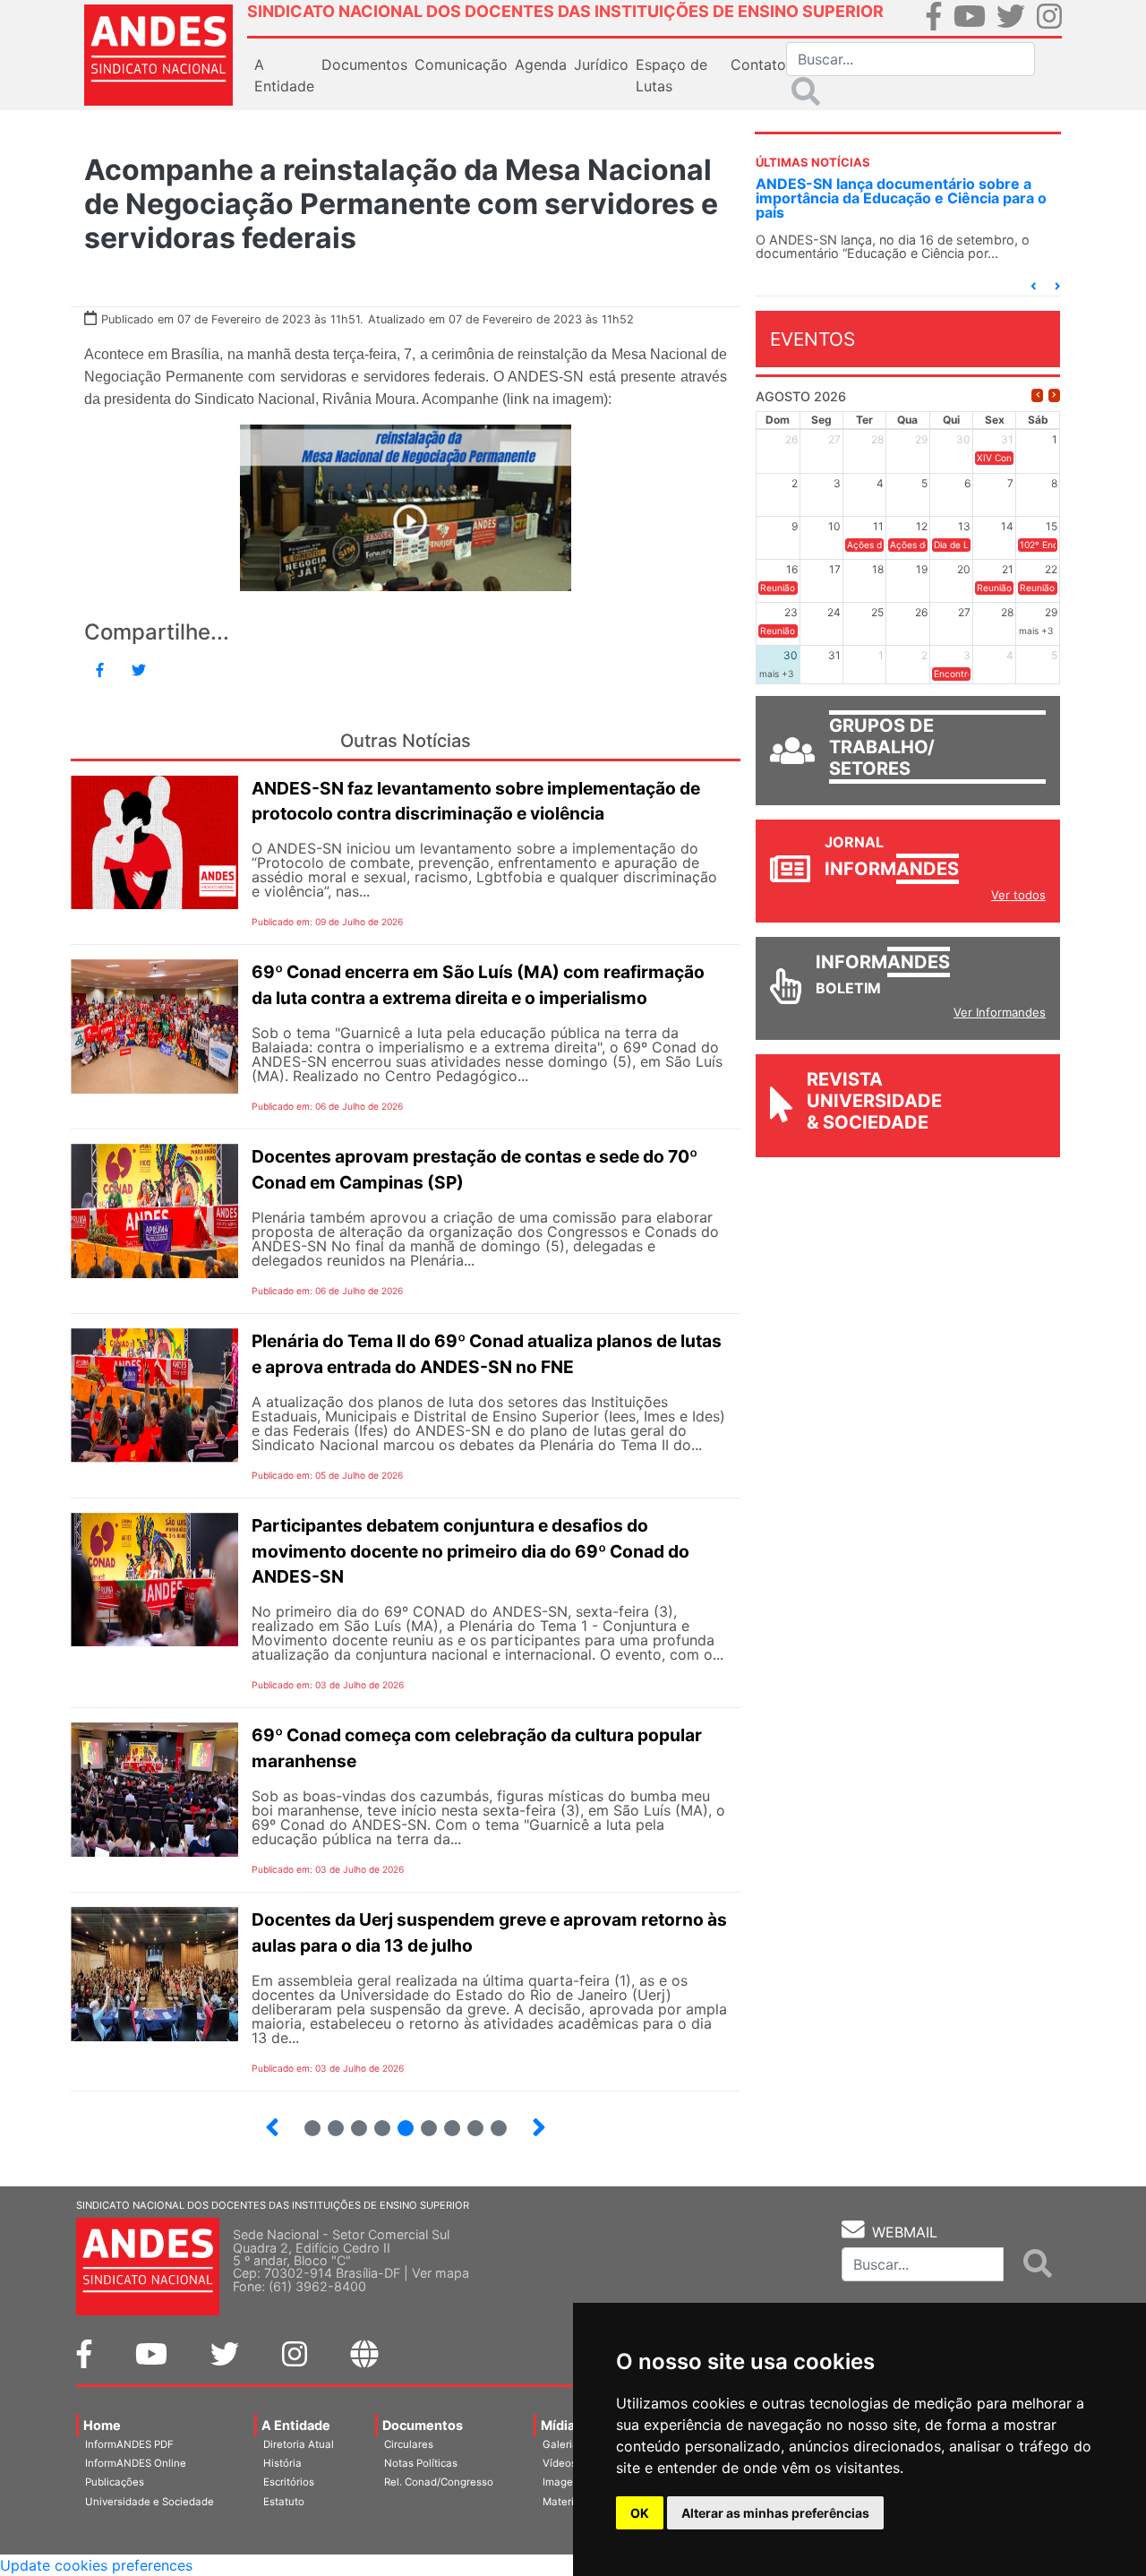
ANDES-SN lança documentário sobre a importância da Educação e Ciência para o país (901, 198)
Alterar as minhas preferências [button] (775, 2513)
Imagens (564, 2482)
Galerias (563, 2444)
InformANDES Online (136, 2463)
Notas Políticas (421, 2463)
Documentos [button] (364, 64)
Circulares (409, 2444)
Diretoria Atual (299, 2444)
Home (102, 2425)
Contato (758, 64)
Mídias (561, 2425)
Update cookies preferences (96, 2565)
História (282, 2463)
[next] (1054, 395)
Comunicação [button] (461, 64)
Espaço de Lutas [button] (671, 75)
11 (499, 2128)
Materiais (565, 2502)
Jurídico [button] (601, 64)
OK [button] (640, 2513)
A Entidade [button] (284, 75)
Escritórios (289, 2482)
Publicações (115, 2482)
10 (468, 2121)
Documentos (423, 2425)
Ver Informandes (1000, 1012)
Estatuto (284, 2502)
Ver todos (1018, 895)
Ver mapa (440, 2273)
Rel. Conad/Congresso (439, 2482)
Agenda (541, 64)
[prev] (1037, 395)
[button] (1033, 286)
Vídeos (560, 2463)
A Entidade (296, 2425)
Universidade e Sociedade (150, 2502)
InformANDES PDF (129, 2444)
